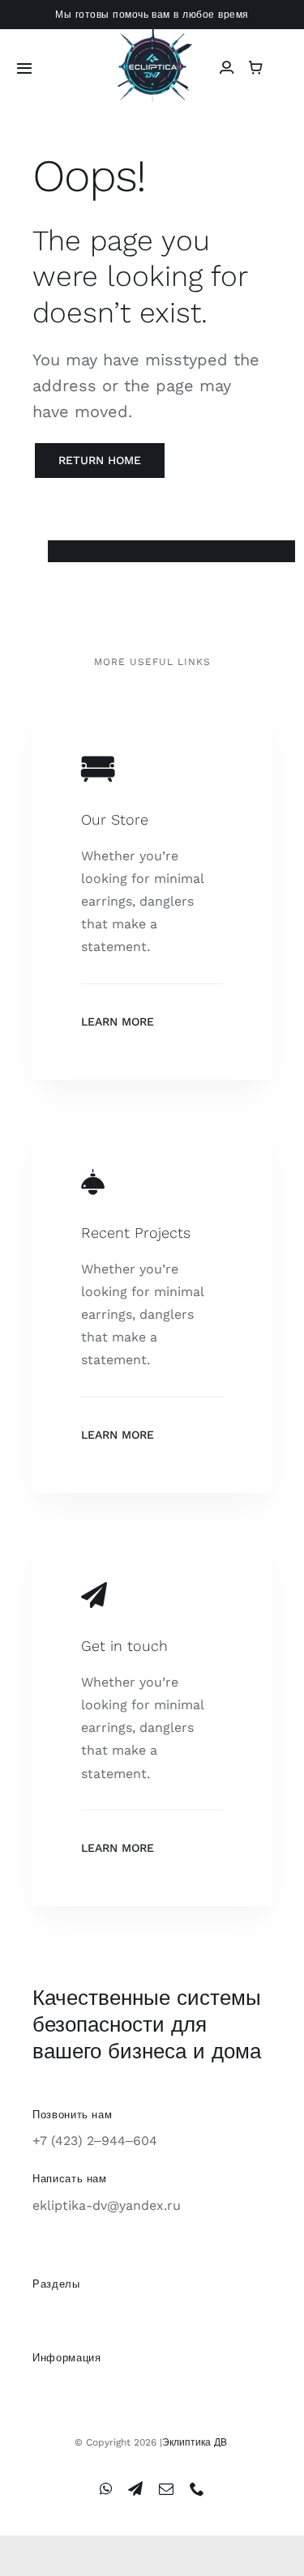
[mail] (166, 2489)
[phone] (197, 2489)
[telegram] (135, 2489)
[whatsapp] (106, 2489)
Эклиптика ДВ (195, 2442)
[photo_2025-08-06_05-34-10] (152, 32)
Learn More (118, 1021)
